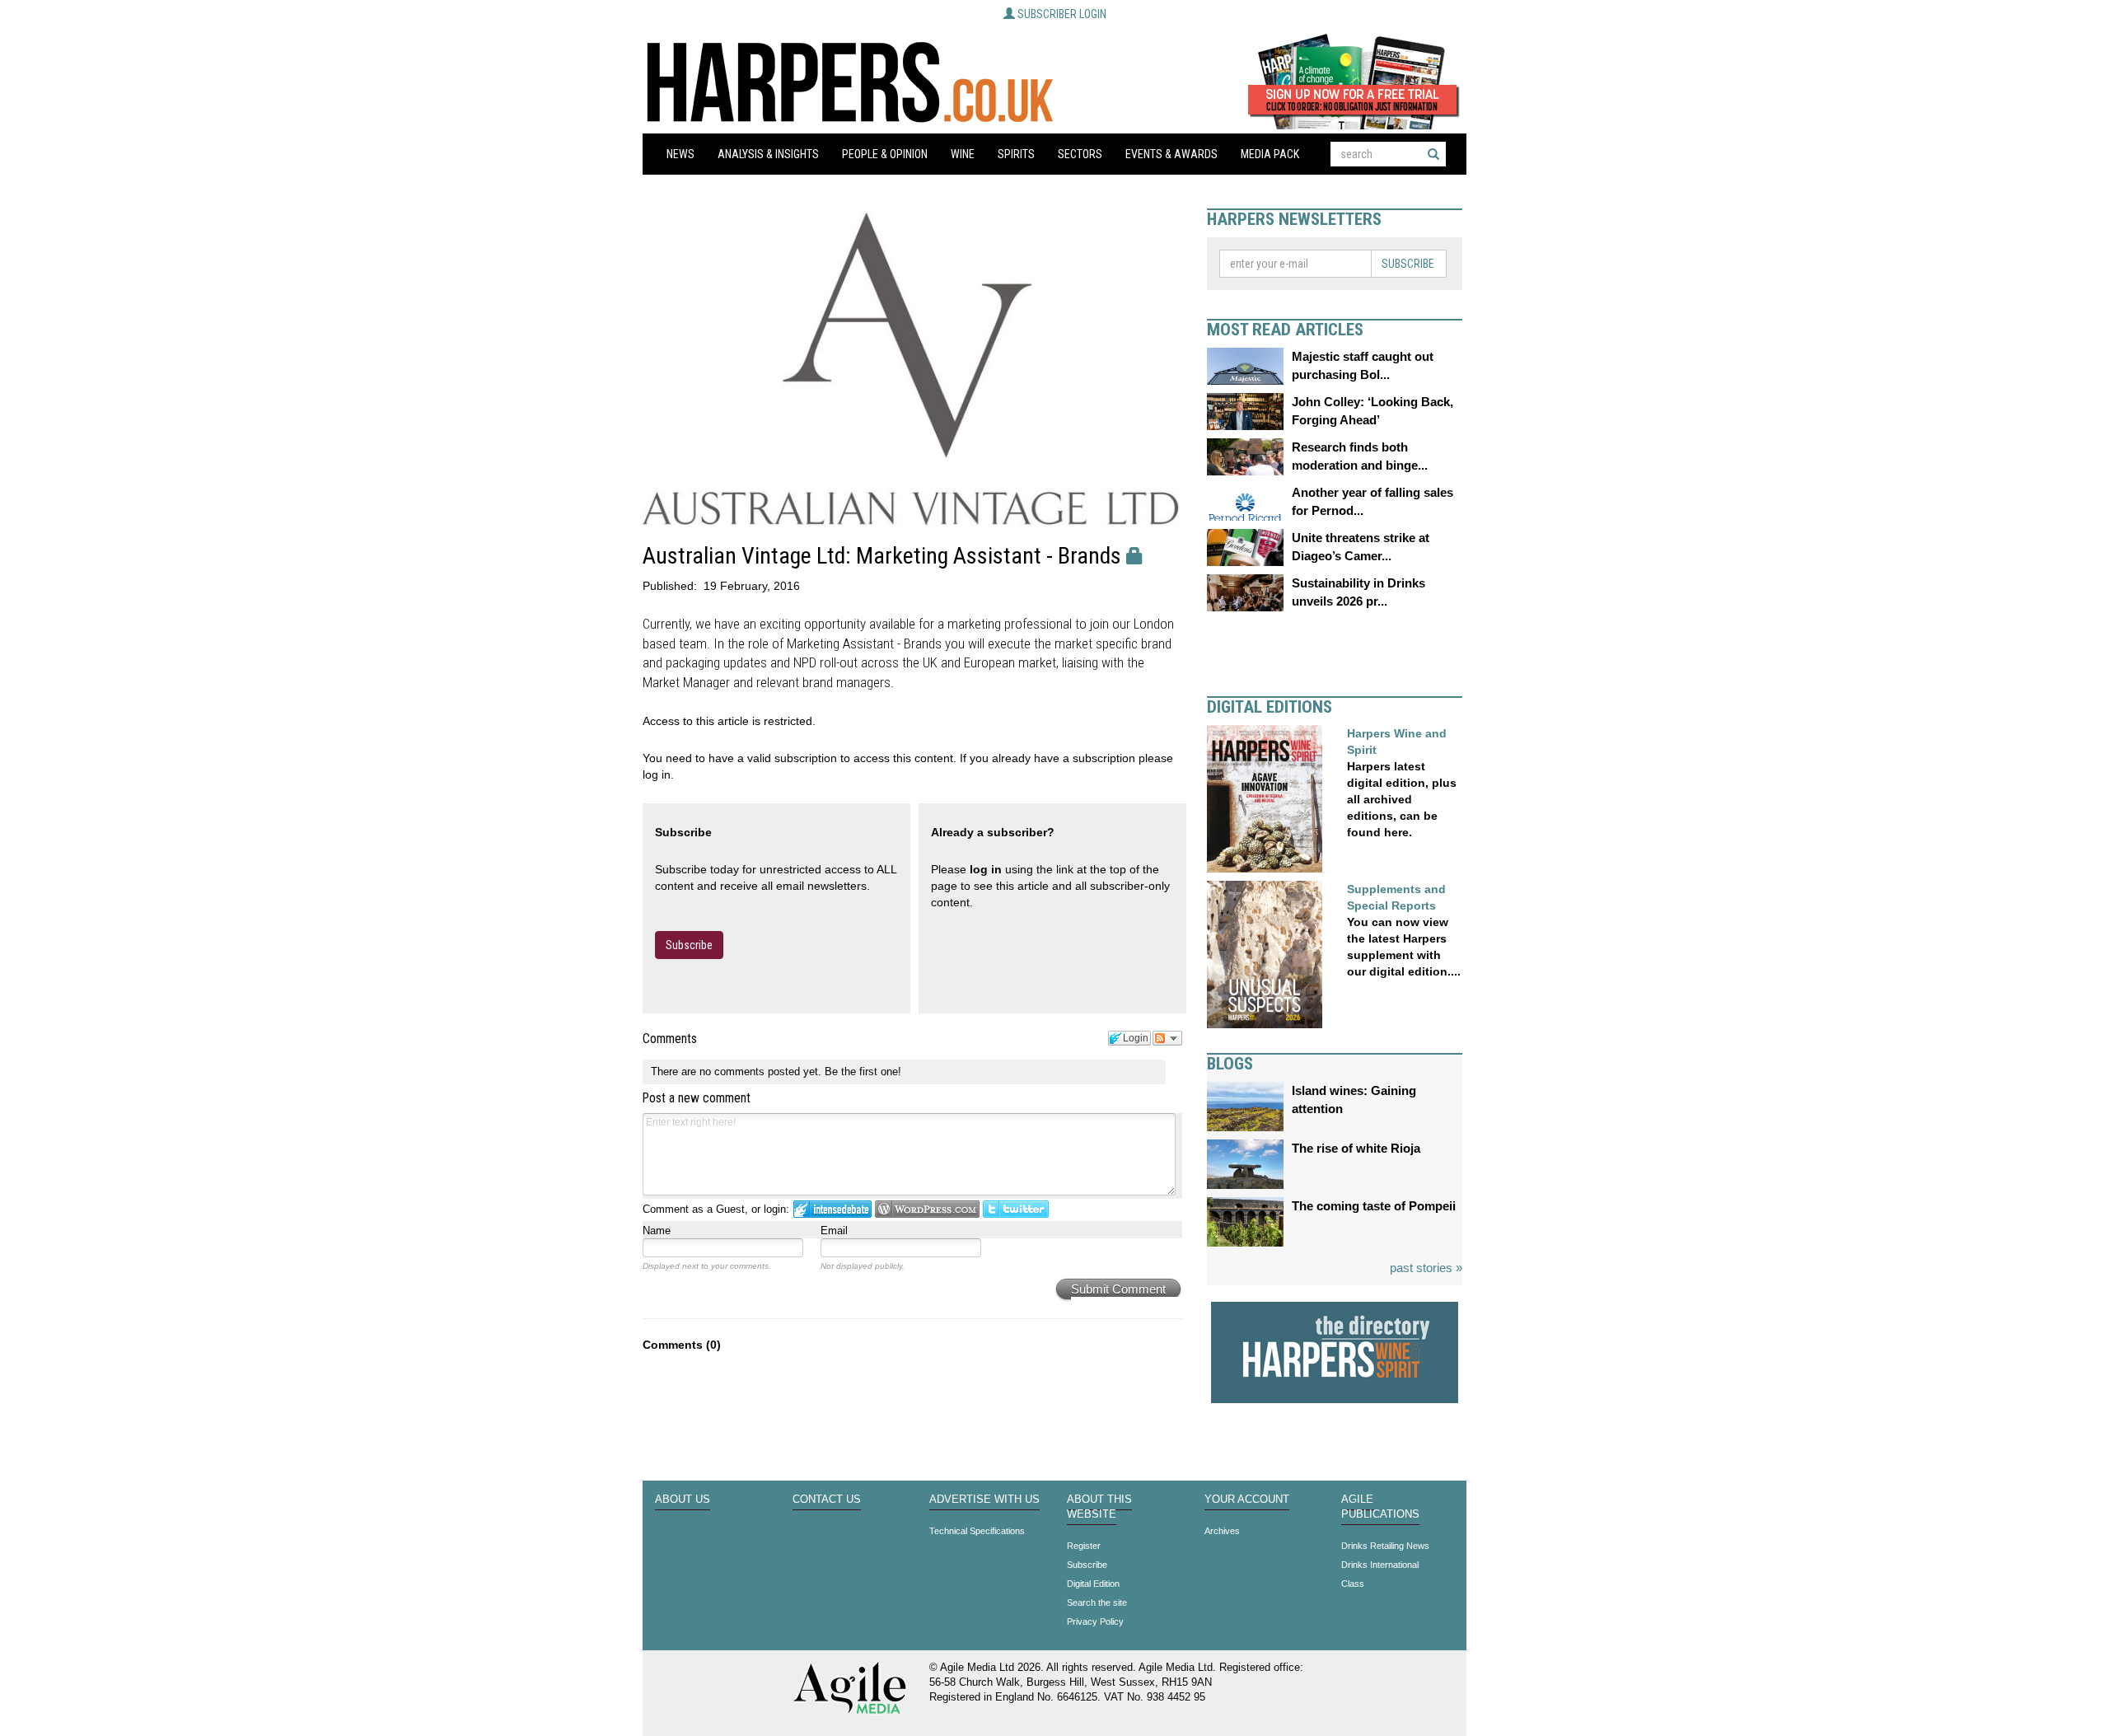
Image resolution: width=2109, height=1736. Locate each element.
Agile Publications (1380, 1507)
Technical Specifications (977, 1531)
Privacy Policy (1095, 1621)
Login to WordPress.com (927, 1209)
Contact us (827, 1500)
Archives (1222, 1531)
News (680, 154)
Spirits (1016, 154)
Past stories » (1426, 1268)
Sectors (1080, 154)
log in (986, 869)
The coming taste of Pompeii (1374, 1206)
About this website (1099, 1507)
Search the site (1097, 1603)
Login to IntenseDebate (832, 1209)
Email (834, 1231)
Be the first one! (863, 1072)
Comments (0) (682, 1345)
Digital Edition (1093, 1584)
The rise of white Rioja (1356, 1148)
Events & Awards (1171, 154)
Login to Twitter (1016, 1209)
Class (1353, 1584)
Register (1084, 1546)
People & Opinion (885, 154)
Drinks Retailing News (1385, 1546)
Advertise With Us (984, 1500)
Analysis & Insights (768, 154)
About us (683, 1500)
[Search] (1433, 154)
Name (657, 1231)
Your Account (1247, 1500)
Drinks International (1380, 1565)
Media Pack (1270, 154)
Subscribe (689, 945)
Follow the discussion (1167, 1038)
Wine (963, 154)
